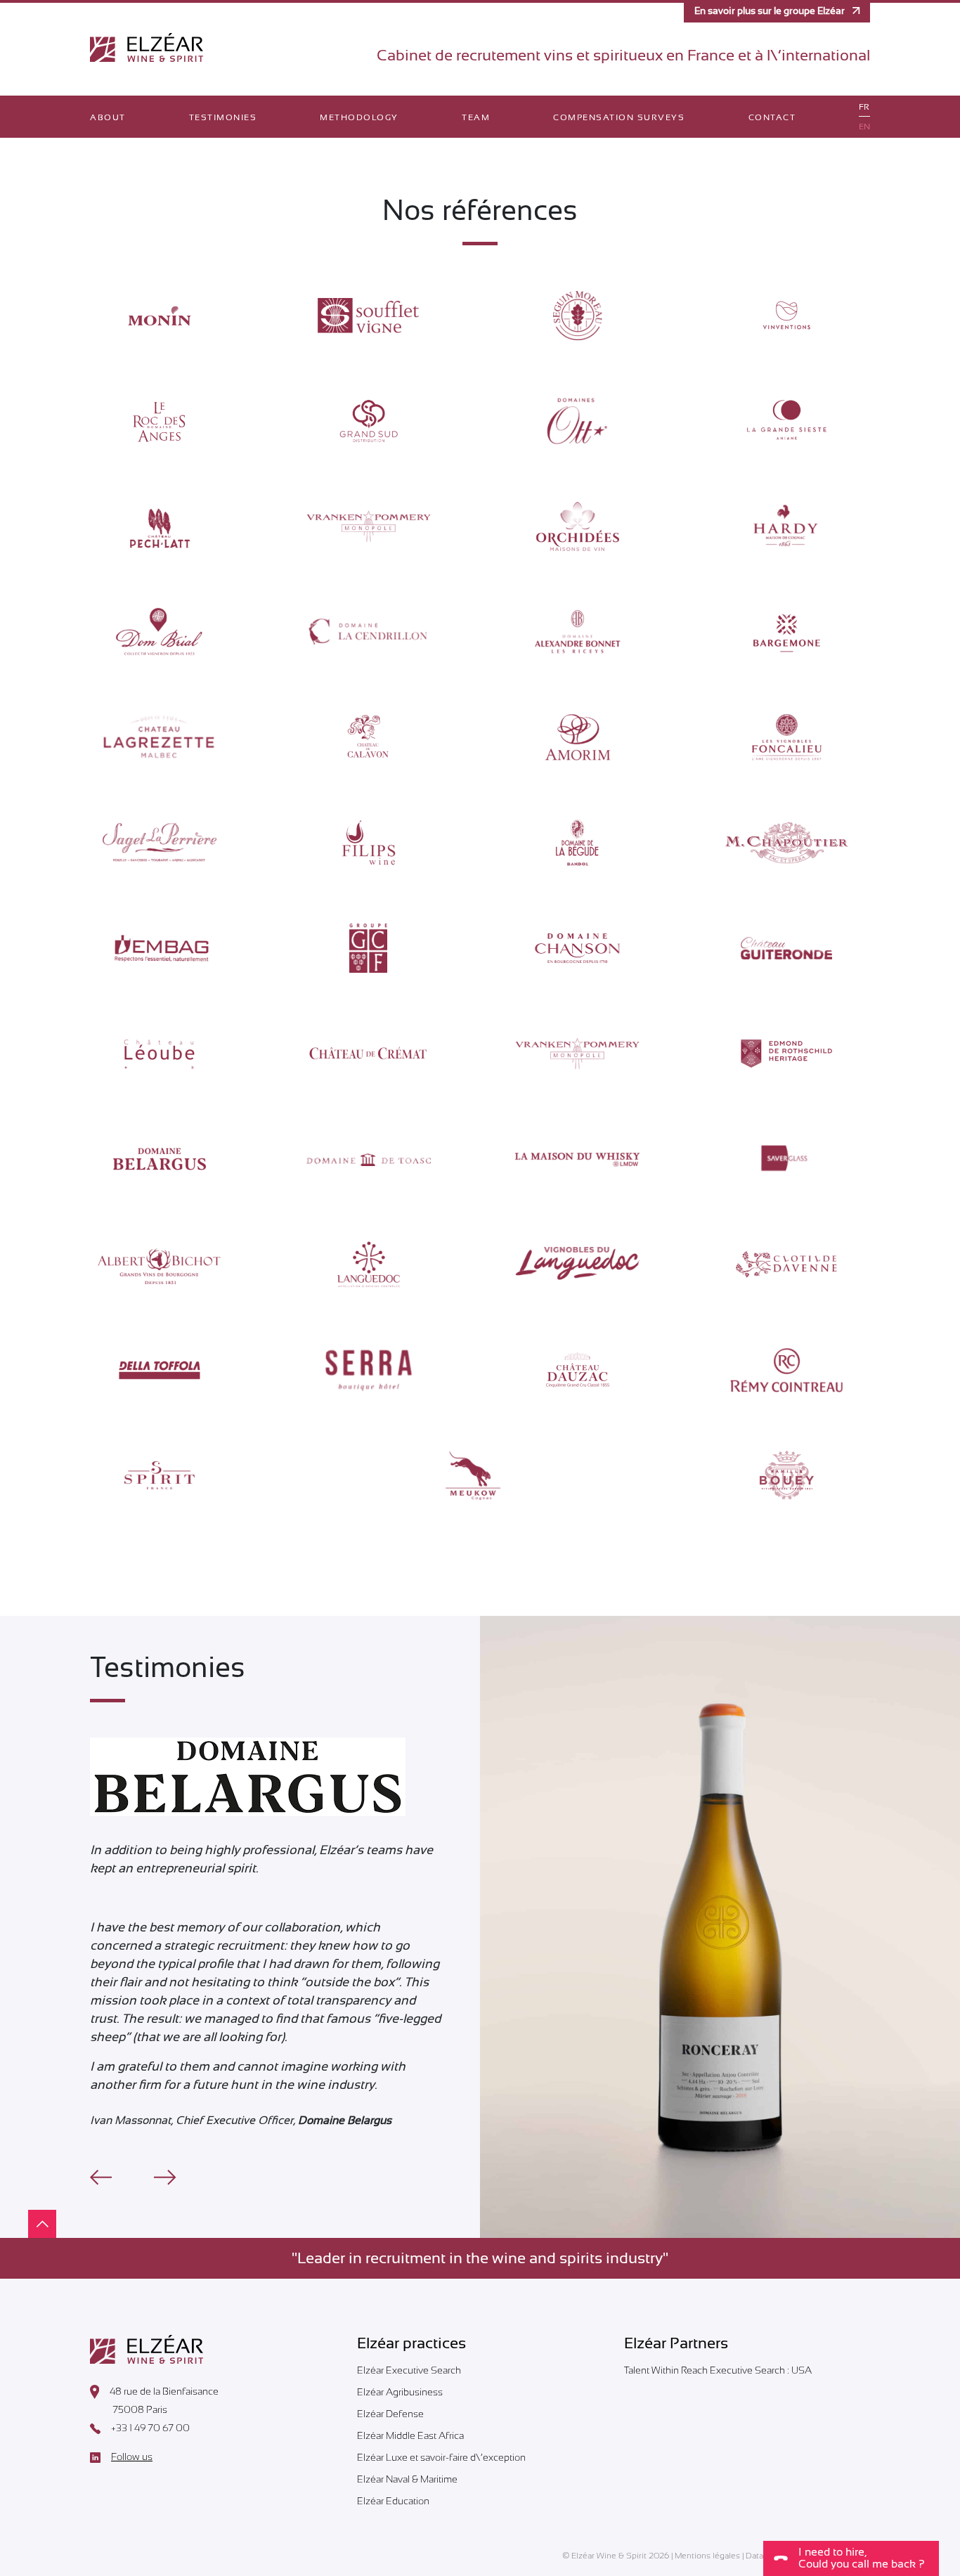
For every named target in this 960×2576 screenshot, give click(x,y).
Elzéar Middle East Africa (410, 2435)
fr (864, 107)
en (864, 127)
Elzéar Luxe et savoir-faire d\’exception (441, 2457)
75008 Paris (140, 2409)
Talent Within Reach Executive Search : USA (718, 2370)
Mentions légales (707, 2556)
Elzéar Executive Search (409, 2370)
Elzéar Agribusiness (400, 2392)
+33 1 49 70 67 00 (150, 2428)
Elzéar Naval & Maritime (407, 2479)
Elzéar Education (393, 2501)
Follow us (132, 2457)
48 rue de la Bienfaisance (164, 2391)
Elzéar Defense (390, 2414)
